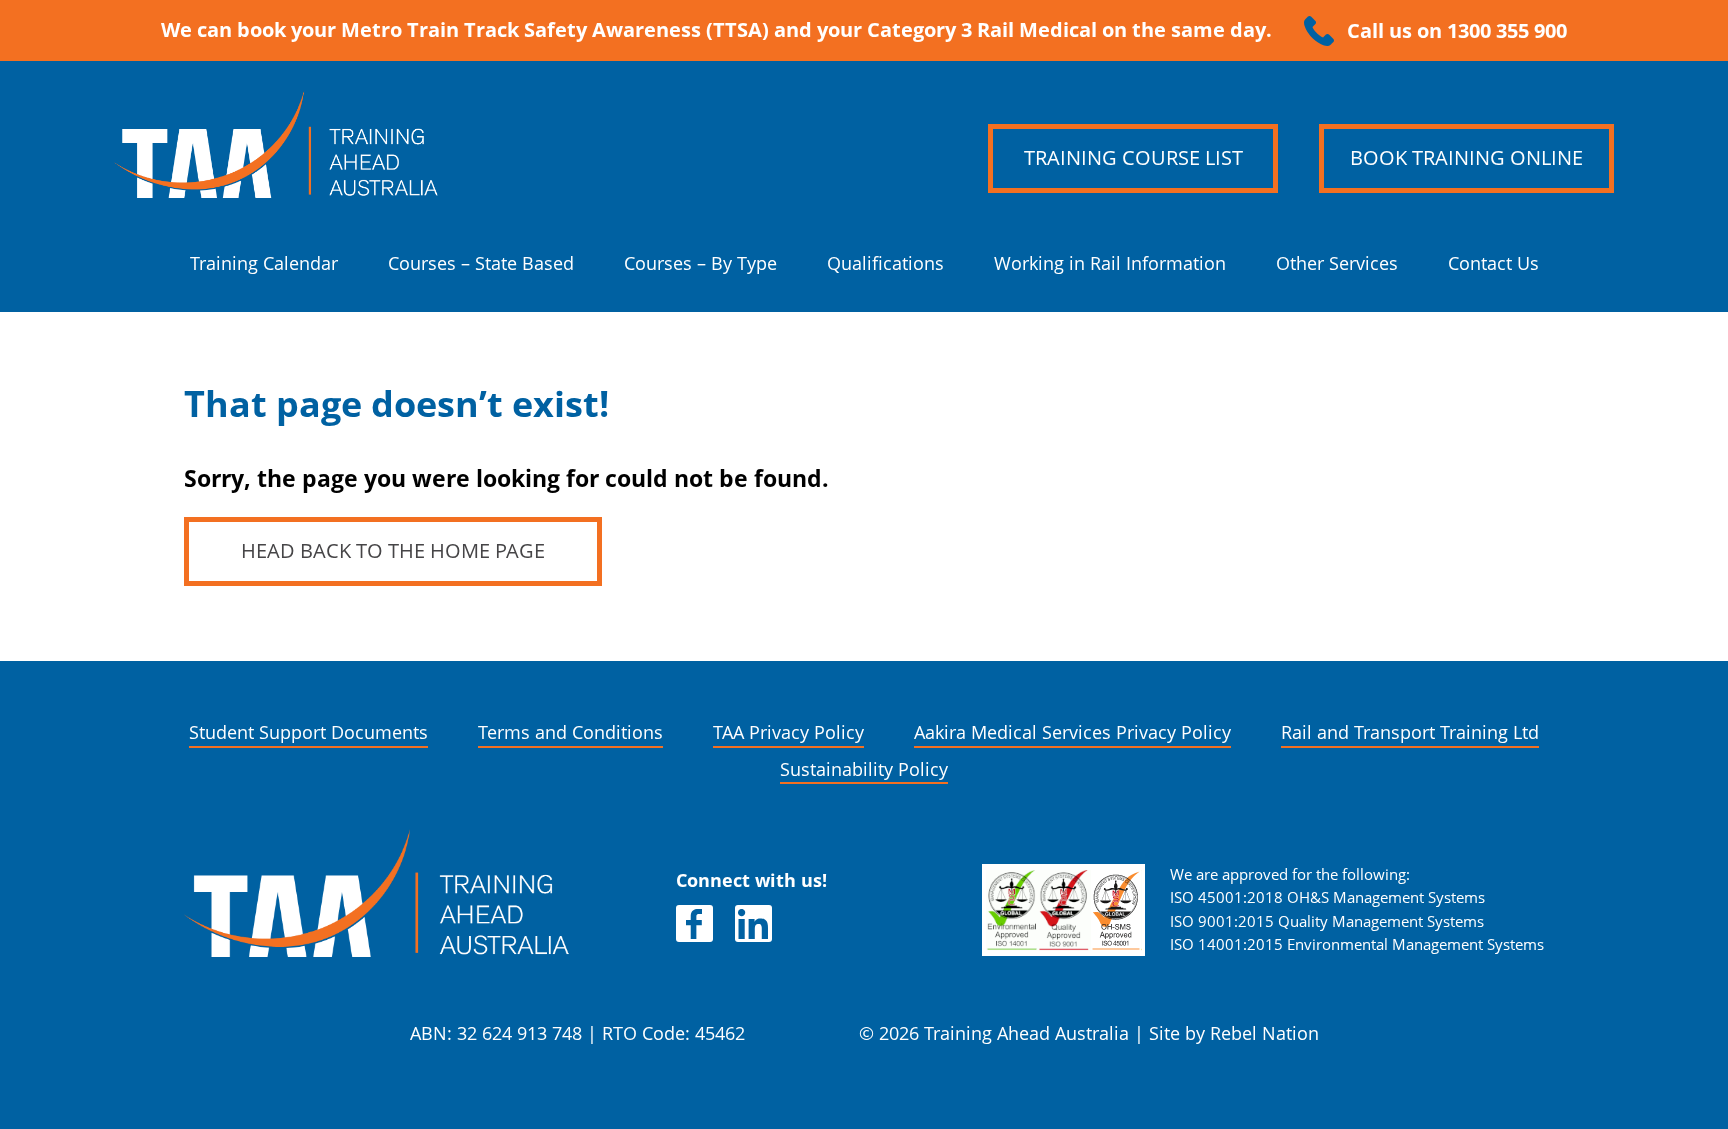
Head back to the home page (393, 551)
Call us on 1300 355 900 (1457, 31)
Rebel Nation (1264, 1033)
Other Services (1337, 263)
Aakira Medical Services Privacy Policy (1072, 732)
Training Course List (1133, 158)
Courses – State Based (481, 263)
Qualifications (885, 263)
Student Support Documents (308, 732)
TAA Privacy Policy (788, 732)
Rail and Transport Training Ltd (1410, 732)
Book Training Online (1466, 158)
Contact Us (1493, 263)
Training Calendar (264, 263)
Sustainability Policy (864, 769)
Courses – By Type (700, 263)
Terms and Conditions (570, 732)
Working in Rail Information (1110, 263)
